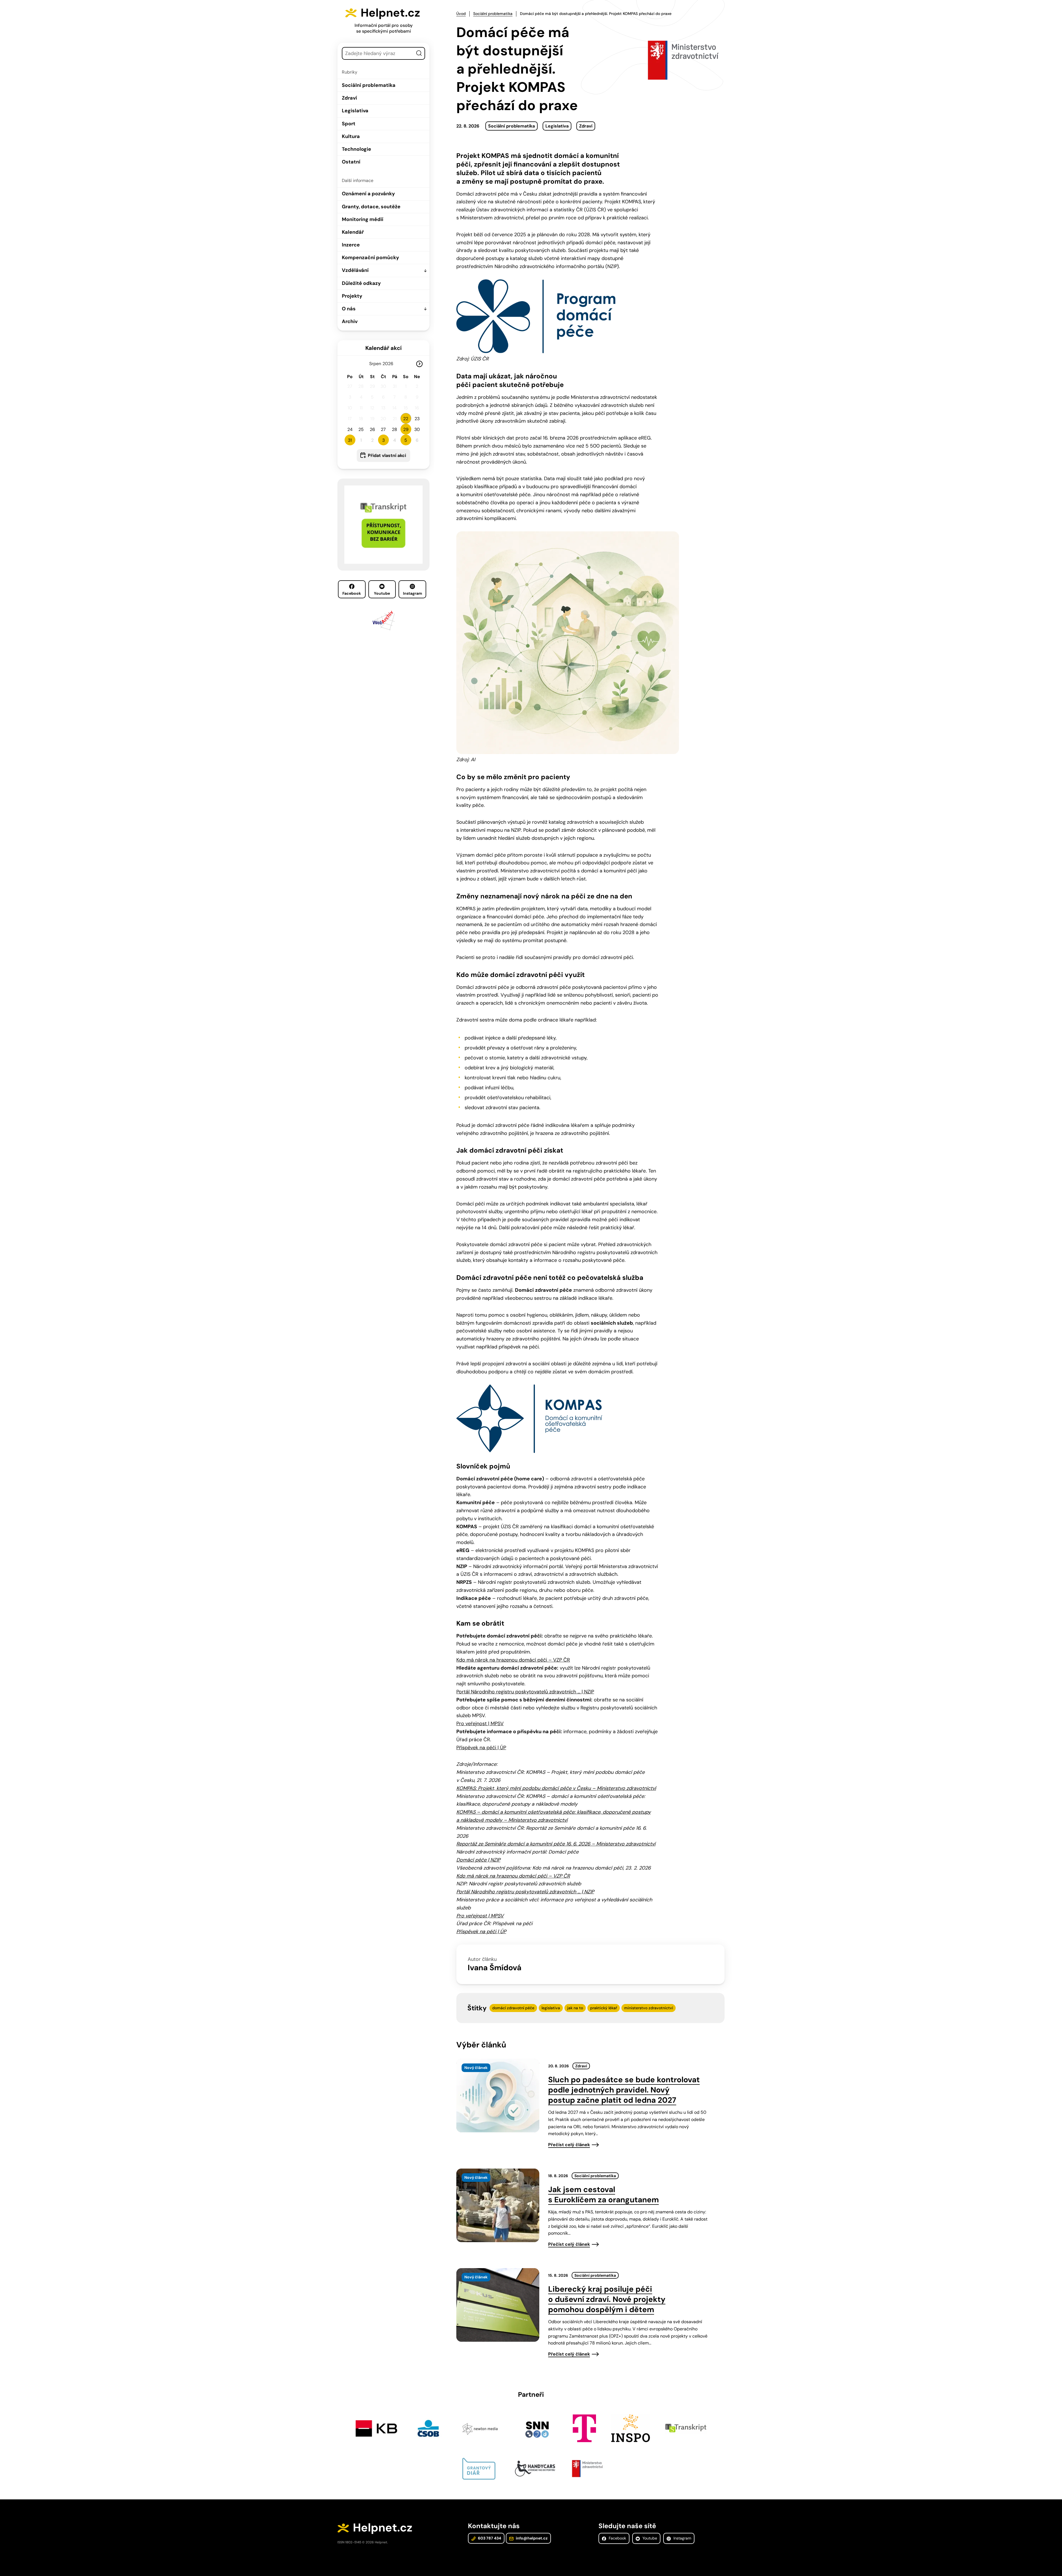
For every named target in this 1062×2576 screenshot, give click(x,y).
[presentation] (498, 2096)
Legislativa (355, 111)
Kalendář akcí (383, 348)
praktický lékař (604, 2008)
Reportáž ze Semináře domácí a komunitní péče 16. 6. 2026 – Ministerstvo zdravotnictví (556, 1844)
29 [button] (406, 429)
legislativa (551, 2008)
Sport (349, 124)
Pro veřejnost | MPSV (480, 1724)
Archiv (350, 321)
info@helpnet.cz (531, 2538)
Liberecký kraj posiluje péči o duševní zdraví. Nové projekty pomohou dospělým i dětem (607, 2299)
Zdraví (349, 98)
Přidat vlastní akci (387, 455)
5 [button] (406, 440)
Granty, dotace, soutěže (371, 207)
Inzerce (351, 245)
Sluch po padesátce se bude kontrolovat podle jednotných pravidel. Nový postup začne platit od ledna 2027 (624, 2090)
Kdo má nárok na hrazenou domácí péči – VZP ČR (513, 1660)
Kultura (351, 136)
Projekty (352, 296)
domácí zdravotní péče (513, 2008)
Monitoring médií (363, 219)
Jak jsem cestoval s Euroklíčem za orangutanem (603, 2195)
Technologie (356, 149)
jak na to (575, 2008)
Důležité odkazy (361, 283)
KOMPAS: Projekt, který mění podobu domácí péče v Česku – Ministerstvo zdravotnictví (556, 1788)
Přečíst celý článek (569, 2145)
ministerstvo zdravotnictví (649, 2008)
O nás (349, 309)
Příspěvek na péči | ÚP (481, 1748)
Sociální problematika (369, 85)
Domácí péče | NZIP (478, 1860)
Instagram (412, 593)
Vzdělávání (355, 270)
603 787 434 (489, 2538)
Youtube (382, 593)
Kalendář (353, 232)
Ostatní (351, 162)
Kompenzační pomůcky (370, 258)
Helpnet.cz (390, 13)
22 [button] (406, 419)
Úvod (461, 14)
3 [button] (383, 440)
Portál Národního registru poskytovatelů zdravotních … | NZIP (525, 1692)
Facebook (352, 593)
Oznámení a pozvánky (368, 194)
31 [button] (350, 440)
